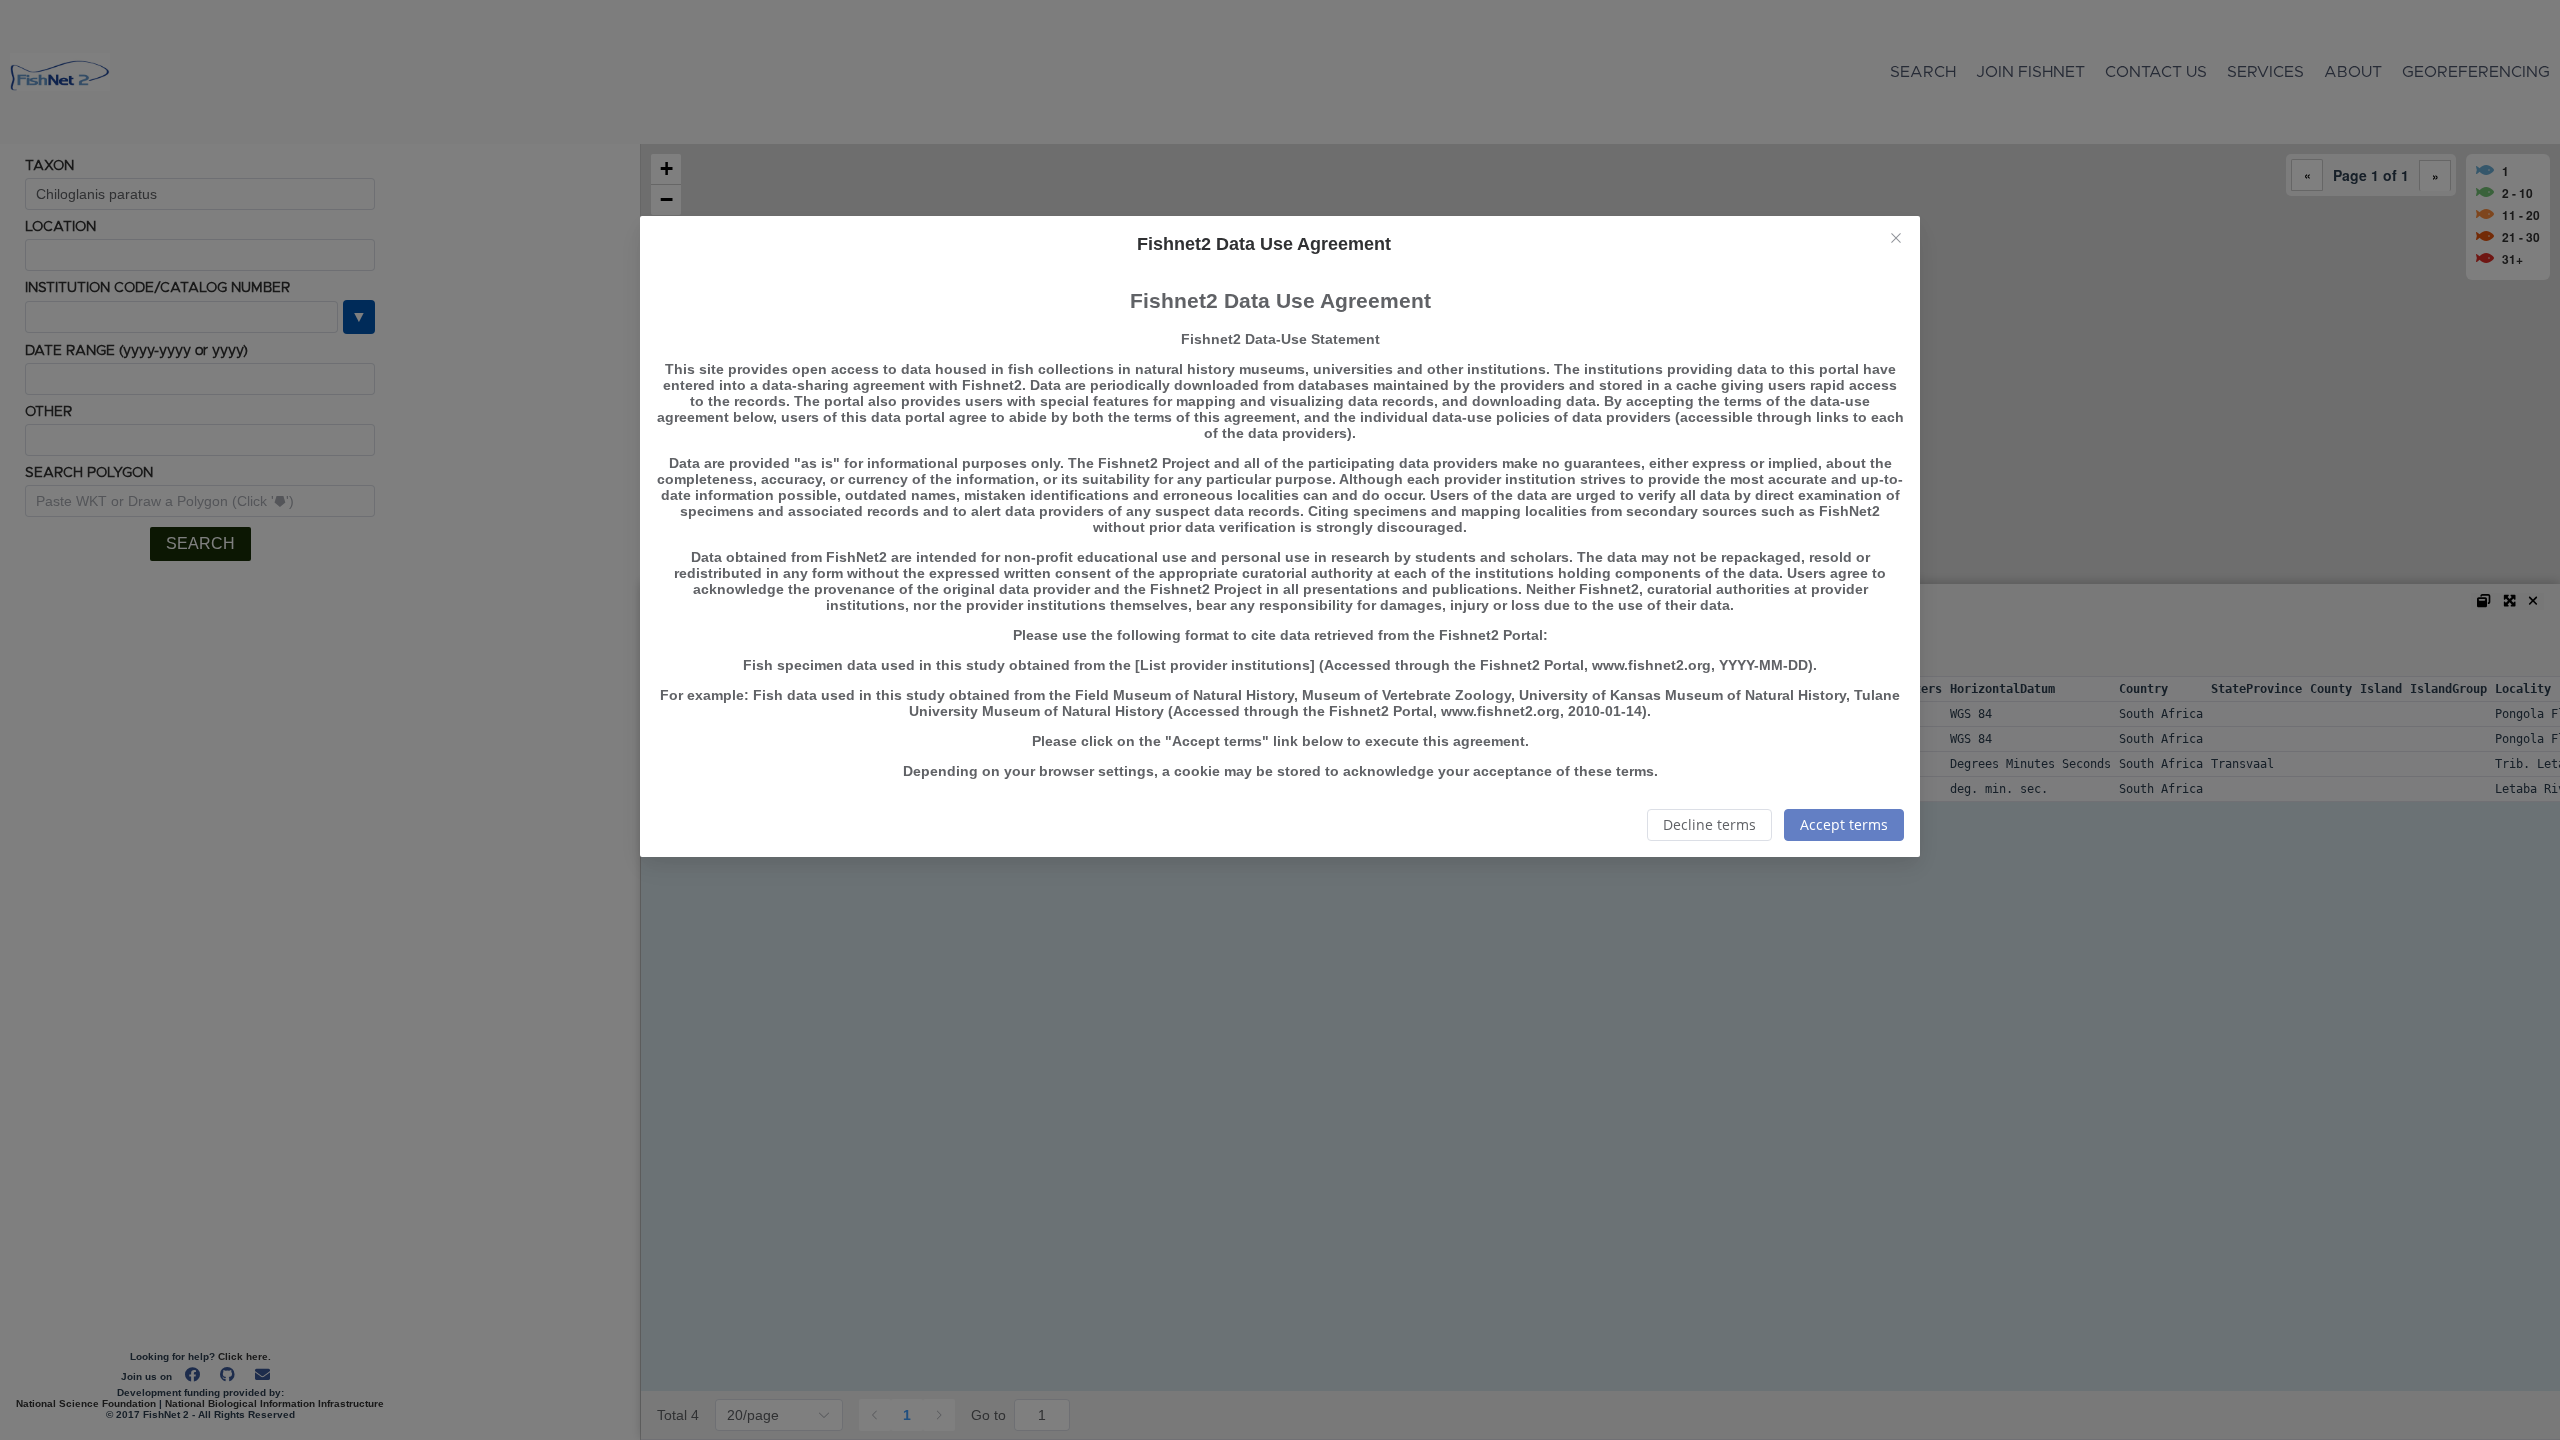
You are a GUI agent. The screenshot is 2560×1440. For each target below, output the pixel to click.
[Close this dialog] (1896, 240)
